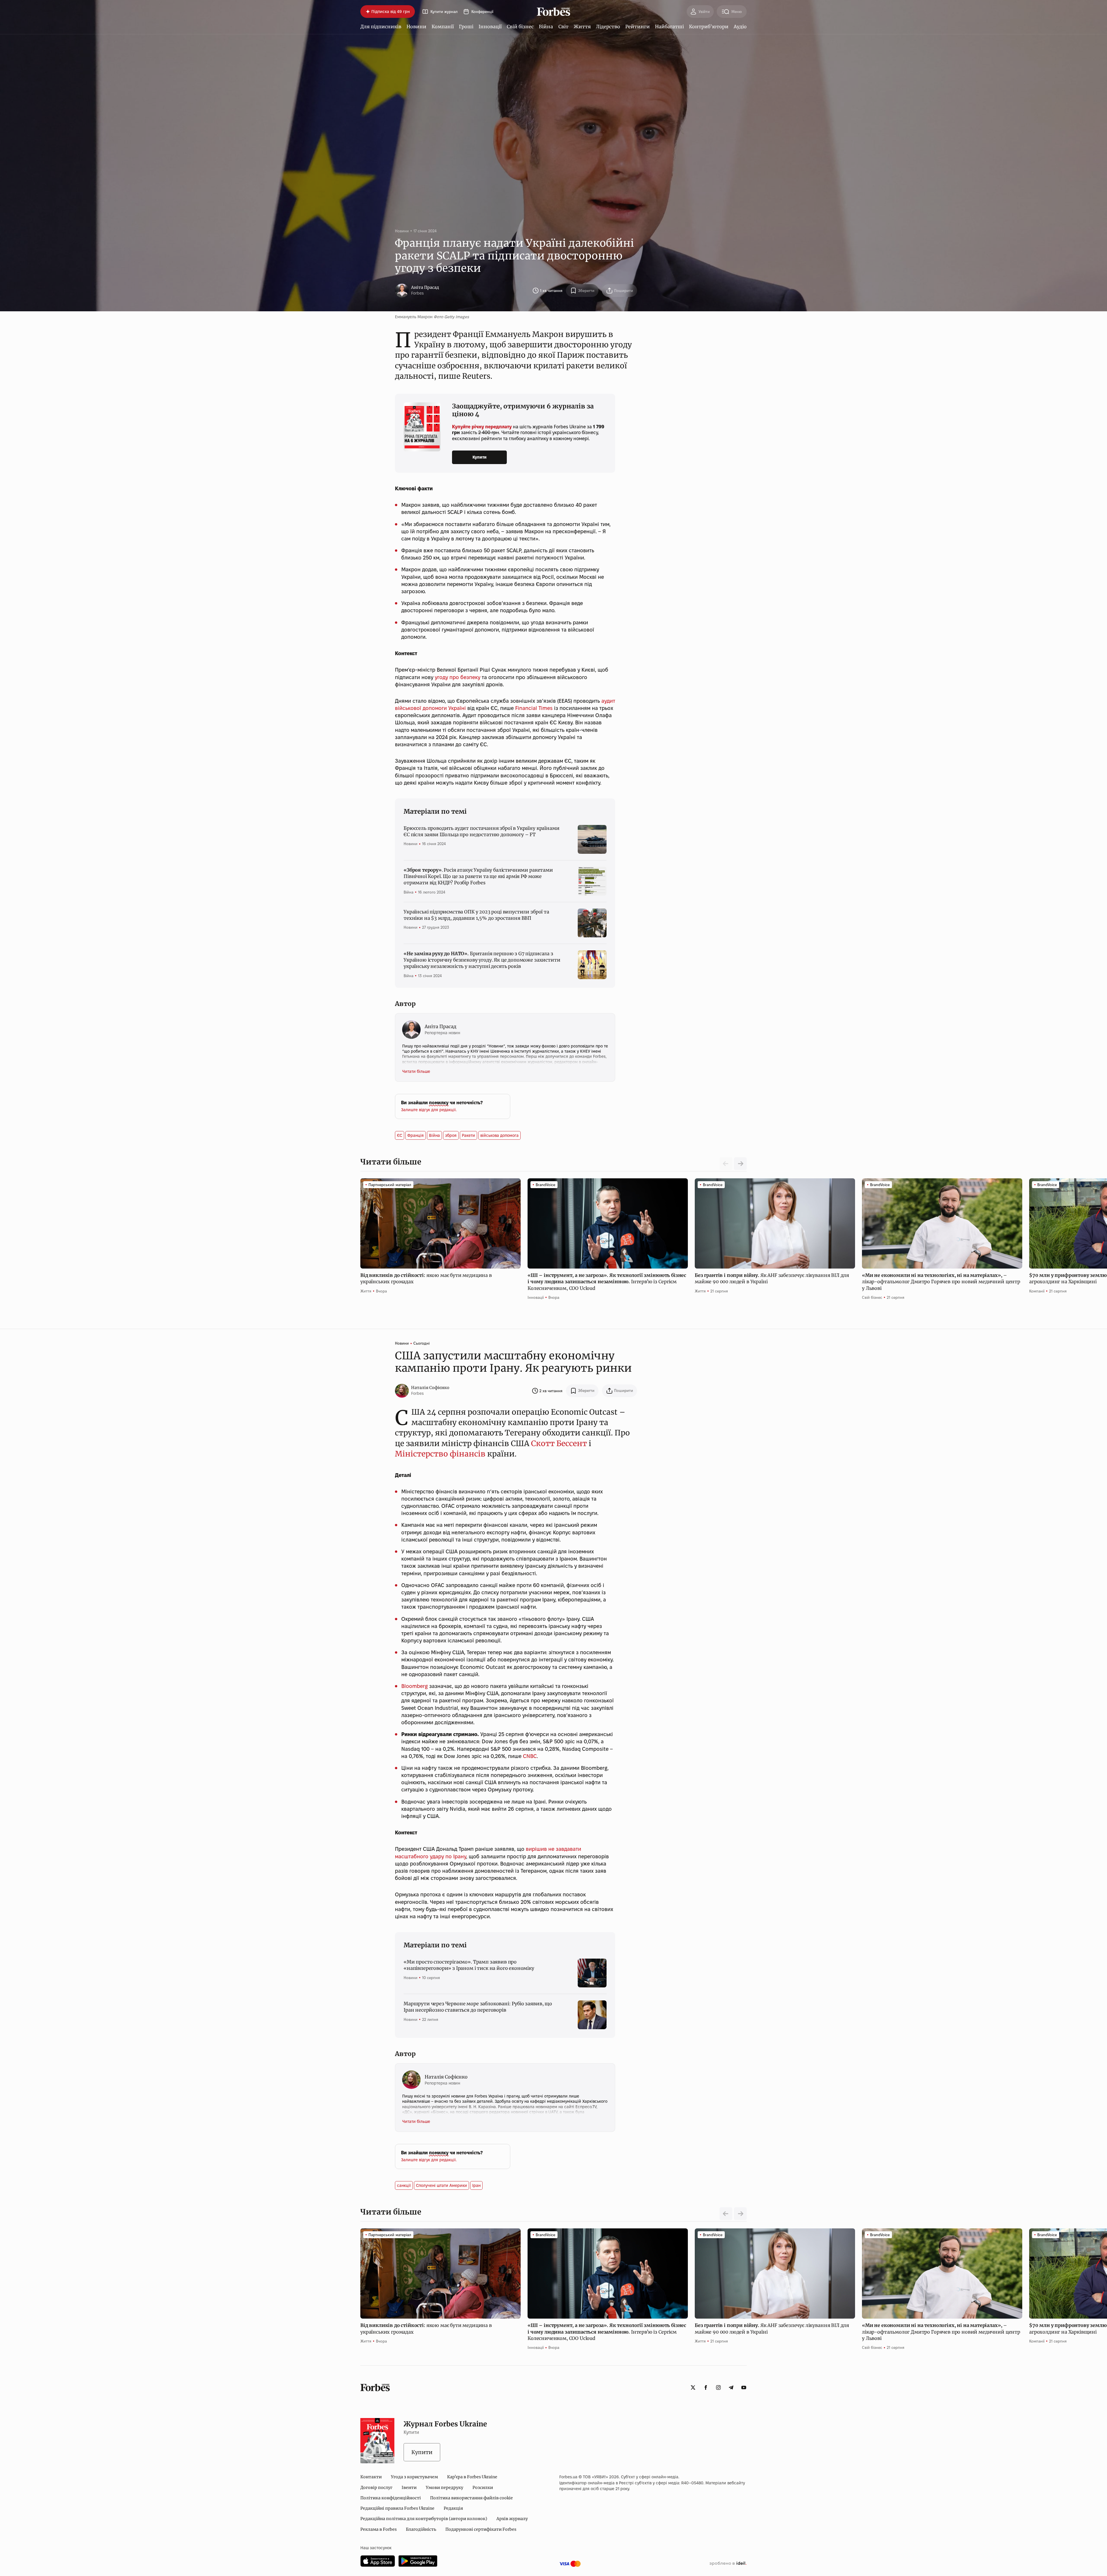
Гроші (466, 27)
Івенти (409, 2488)
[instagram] (718, 2387)
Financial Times (534, 708)
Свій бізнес (520, 27)
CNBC (530, 1756)
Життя (582, 27)
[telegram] (731, 2387)
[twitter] (693, 2387)
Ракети (468, 1135)
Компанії (443, 27)
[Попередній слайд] (726, 2214)
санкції (404, 2185)
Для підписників (381, 27)
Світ (563, 27)
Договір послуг (376, 2488)
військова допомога (499, 1135)
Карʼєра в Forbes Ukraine (472, 2477)
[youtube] (744, 2387)
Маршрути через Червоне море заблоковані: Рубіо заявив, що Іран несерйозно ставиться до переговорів (478, 2007)
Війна (546, 27)
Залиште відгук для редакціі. (429, 1110)
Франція (416, 1135)
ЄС (400, 1135)
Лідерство (608, 27)
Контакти (371, 2477)
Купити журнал (444, 12)
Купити (480, 457)
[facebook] (706, 2387)
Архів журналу (512, 2519)
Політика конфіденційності (391, 2498)
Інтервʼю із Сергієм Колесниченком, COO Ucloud (607, 1282)
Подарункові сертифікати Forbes (481, 2529)
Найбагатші (669, 27)
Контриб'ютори (709, 27)
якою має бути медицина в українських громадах (426, 1278)
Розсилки (483, 2488)
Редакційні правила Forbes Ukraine (397, 2508)
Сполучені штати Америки (442, 2185)
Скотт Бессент (559, 1443)
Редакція (453, 2508)
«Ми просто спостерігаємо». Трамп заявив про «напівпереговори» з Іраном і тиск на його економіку (469, 1965)
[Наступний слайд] (740, 1164)
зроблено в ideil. (728, 2564)
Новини (416, 27)
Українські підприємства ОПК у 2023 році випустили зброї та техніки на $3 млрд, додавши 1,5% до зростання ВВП (476, 915)
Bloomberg (415, 1686)
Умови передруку (445, 2488)
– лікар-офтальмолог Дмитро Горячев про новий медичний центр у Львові (941, 1282)
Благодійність (421, 2529)
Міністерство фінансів (440, 1454)
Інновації (490, 27)
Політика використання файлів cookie (471, 2498)
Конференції (482, 12)
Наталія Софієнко (430, 1388)
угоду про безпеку (458, 677)
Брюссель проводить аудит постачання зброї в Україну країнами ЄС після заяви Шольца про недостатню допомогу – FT (481, 831)
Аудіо (740, 27)
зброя (451, 1135)
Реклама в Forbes (379, 2529)
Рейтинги (638, 27)
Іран (476, 2185)
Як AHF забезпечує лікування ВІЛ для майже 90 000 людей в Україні (772, 1278)
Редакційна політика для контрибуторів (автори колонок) (424, 2519)
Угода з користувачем (414, 2477)
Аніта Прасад (425, 287)
